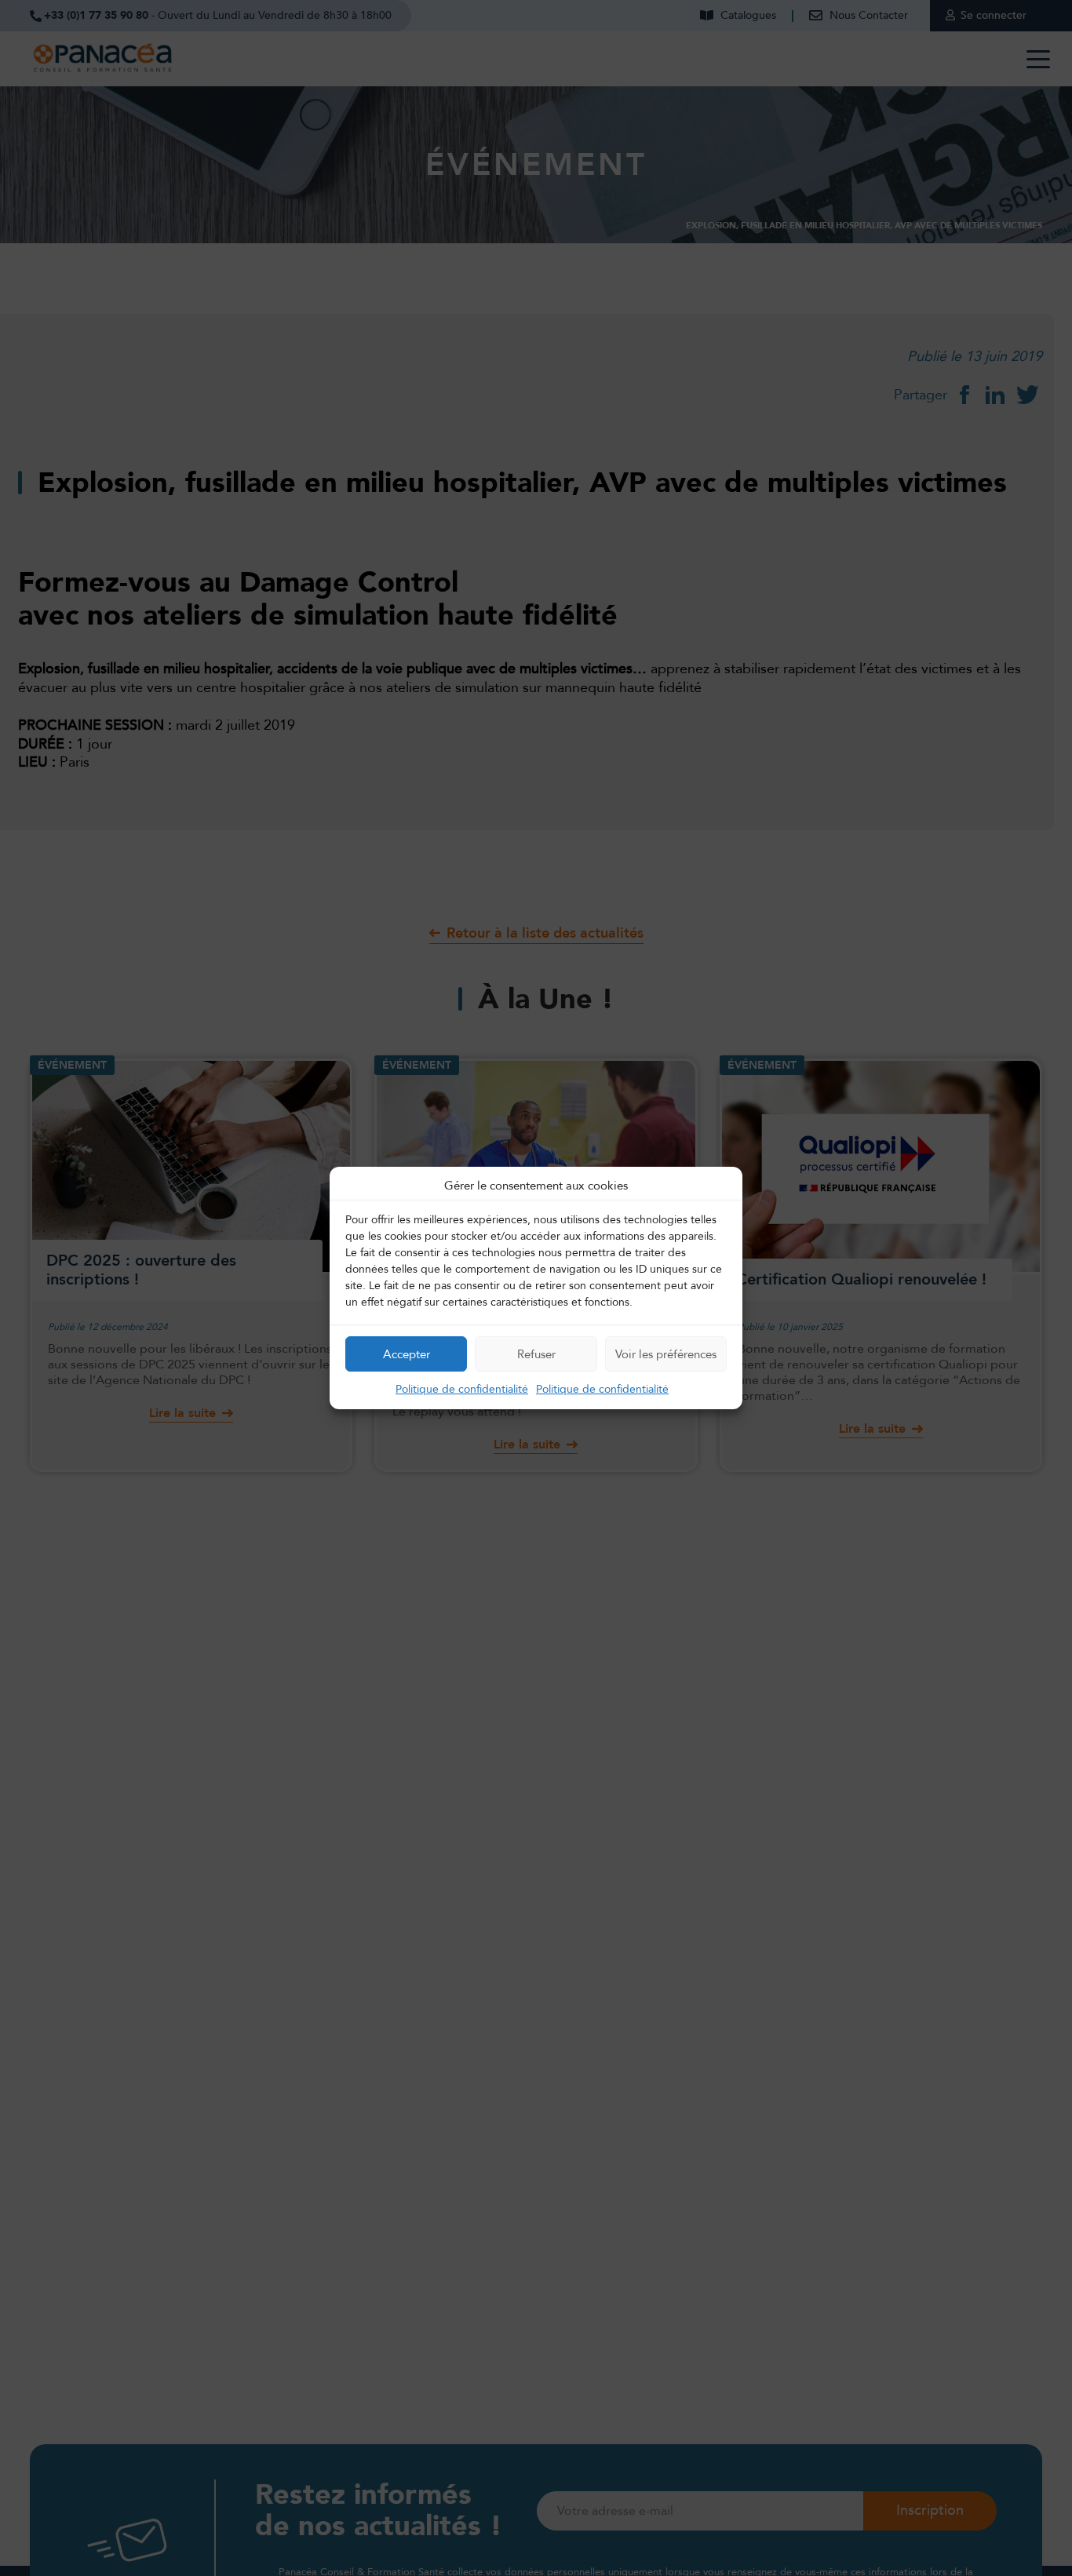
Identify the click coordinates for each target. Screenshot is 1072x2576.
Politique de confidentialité (462, 1389)
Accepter (407, 1354)
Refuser (536, 1354)
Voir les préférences (666, 1354)
